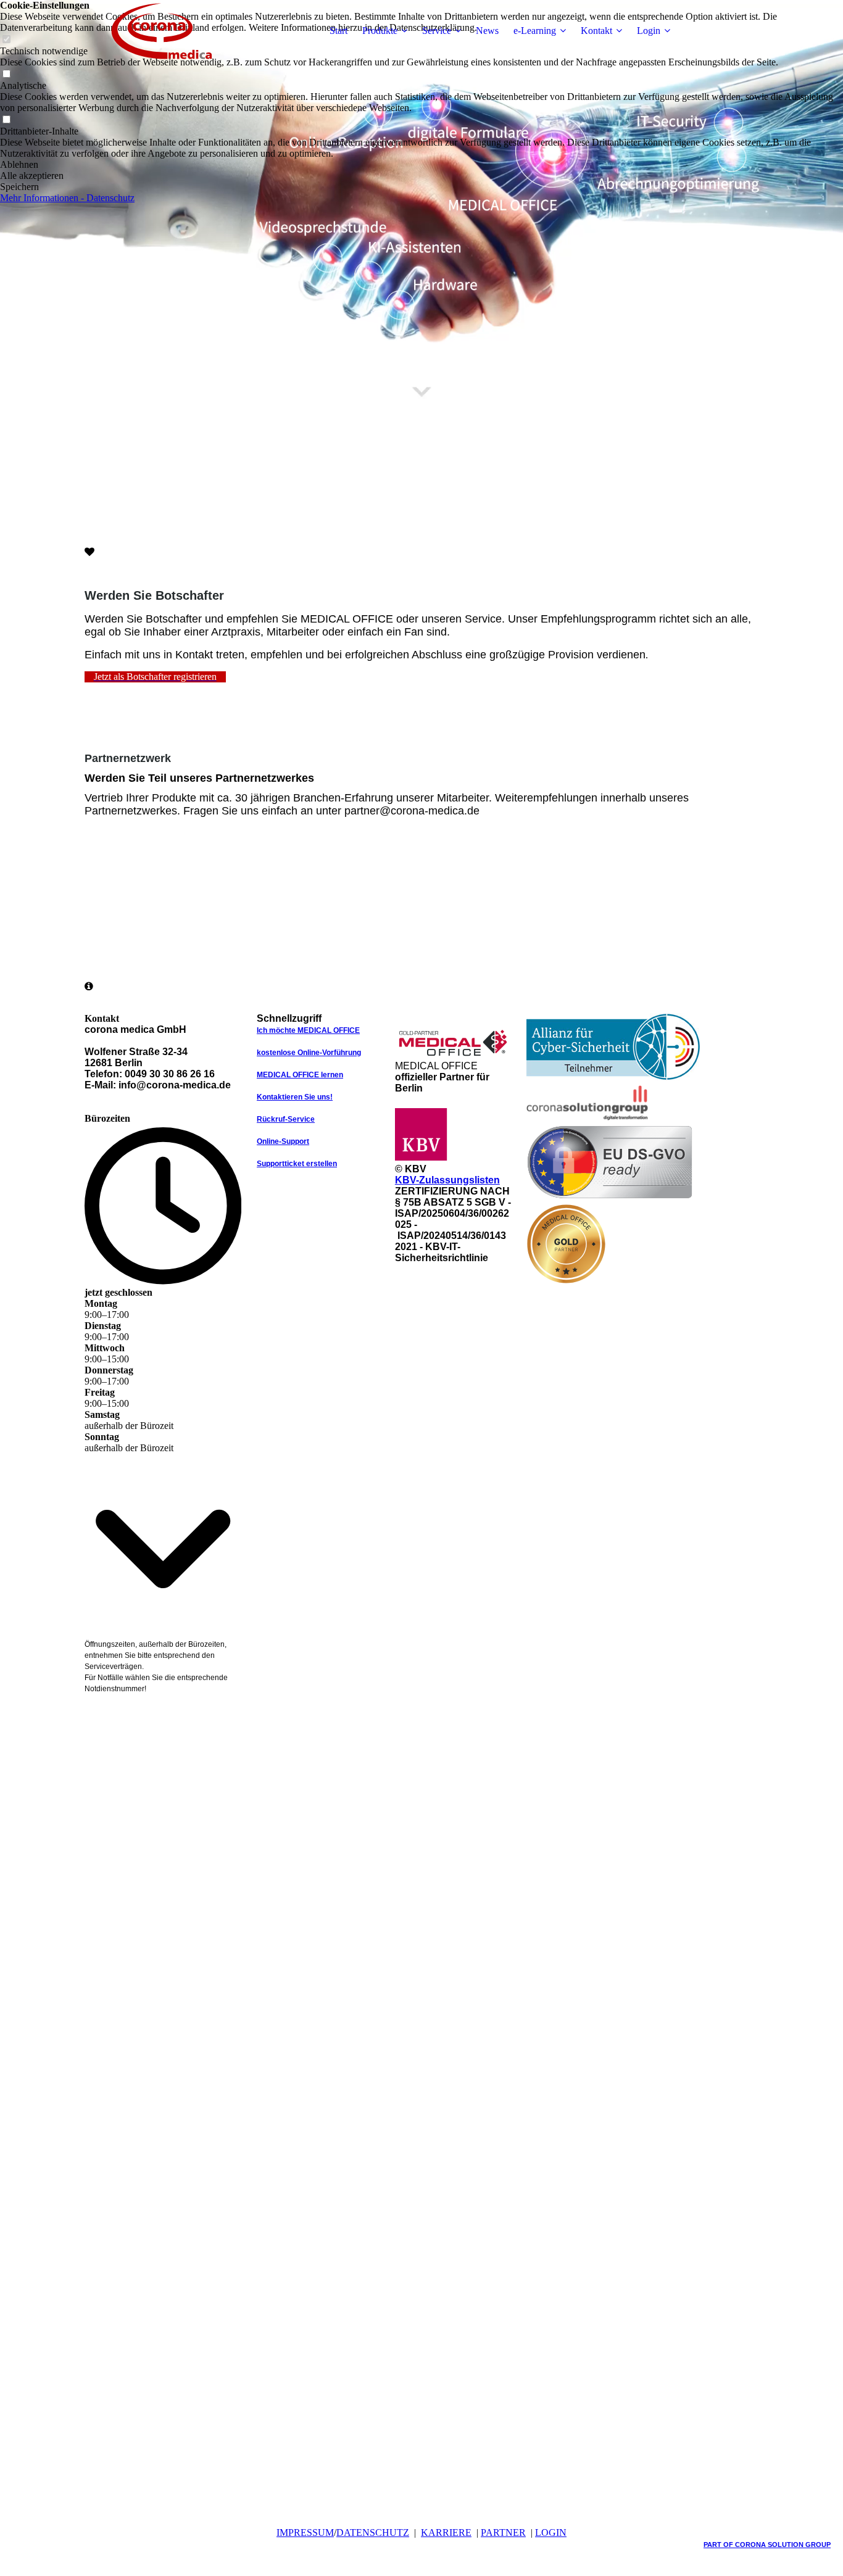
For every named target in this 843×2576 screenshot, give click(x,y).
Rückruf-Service (286, 1119)
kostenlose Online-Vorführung (309, 1053)
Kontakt (596, 31)
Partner (503, 2533)
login (551, 2533)
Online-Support (283, 1141)
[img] (162, 31)
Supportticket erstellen (297, 1164)
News (487, 31)
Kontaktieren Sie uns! (295, 1097)
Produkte (380, 31)
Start (338, 31)
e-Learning (535, 31)
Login (649, 31)
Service (437, 31)
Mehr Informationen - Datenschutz (67, 198)
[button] (421, 165)
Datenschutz (373, 2533)
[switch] (6, 74)
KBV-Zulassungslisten (447, 1180)
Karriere (446, 2533)
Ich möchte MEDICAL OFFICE (308, 1030)
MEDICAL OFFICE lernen (300, 1075)
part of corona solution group (767, 2545)
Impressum (305, 2533)
